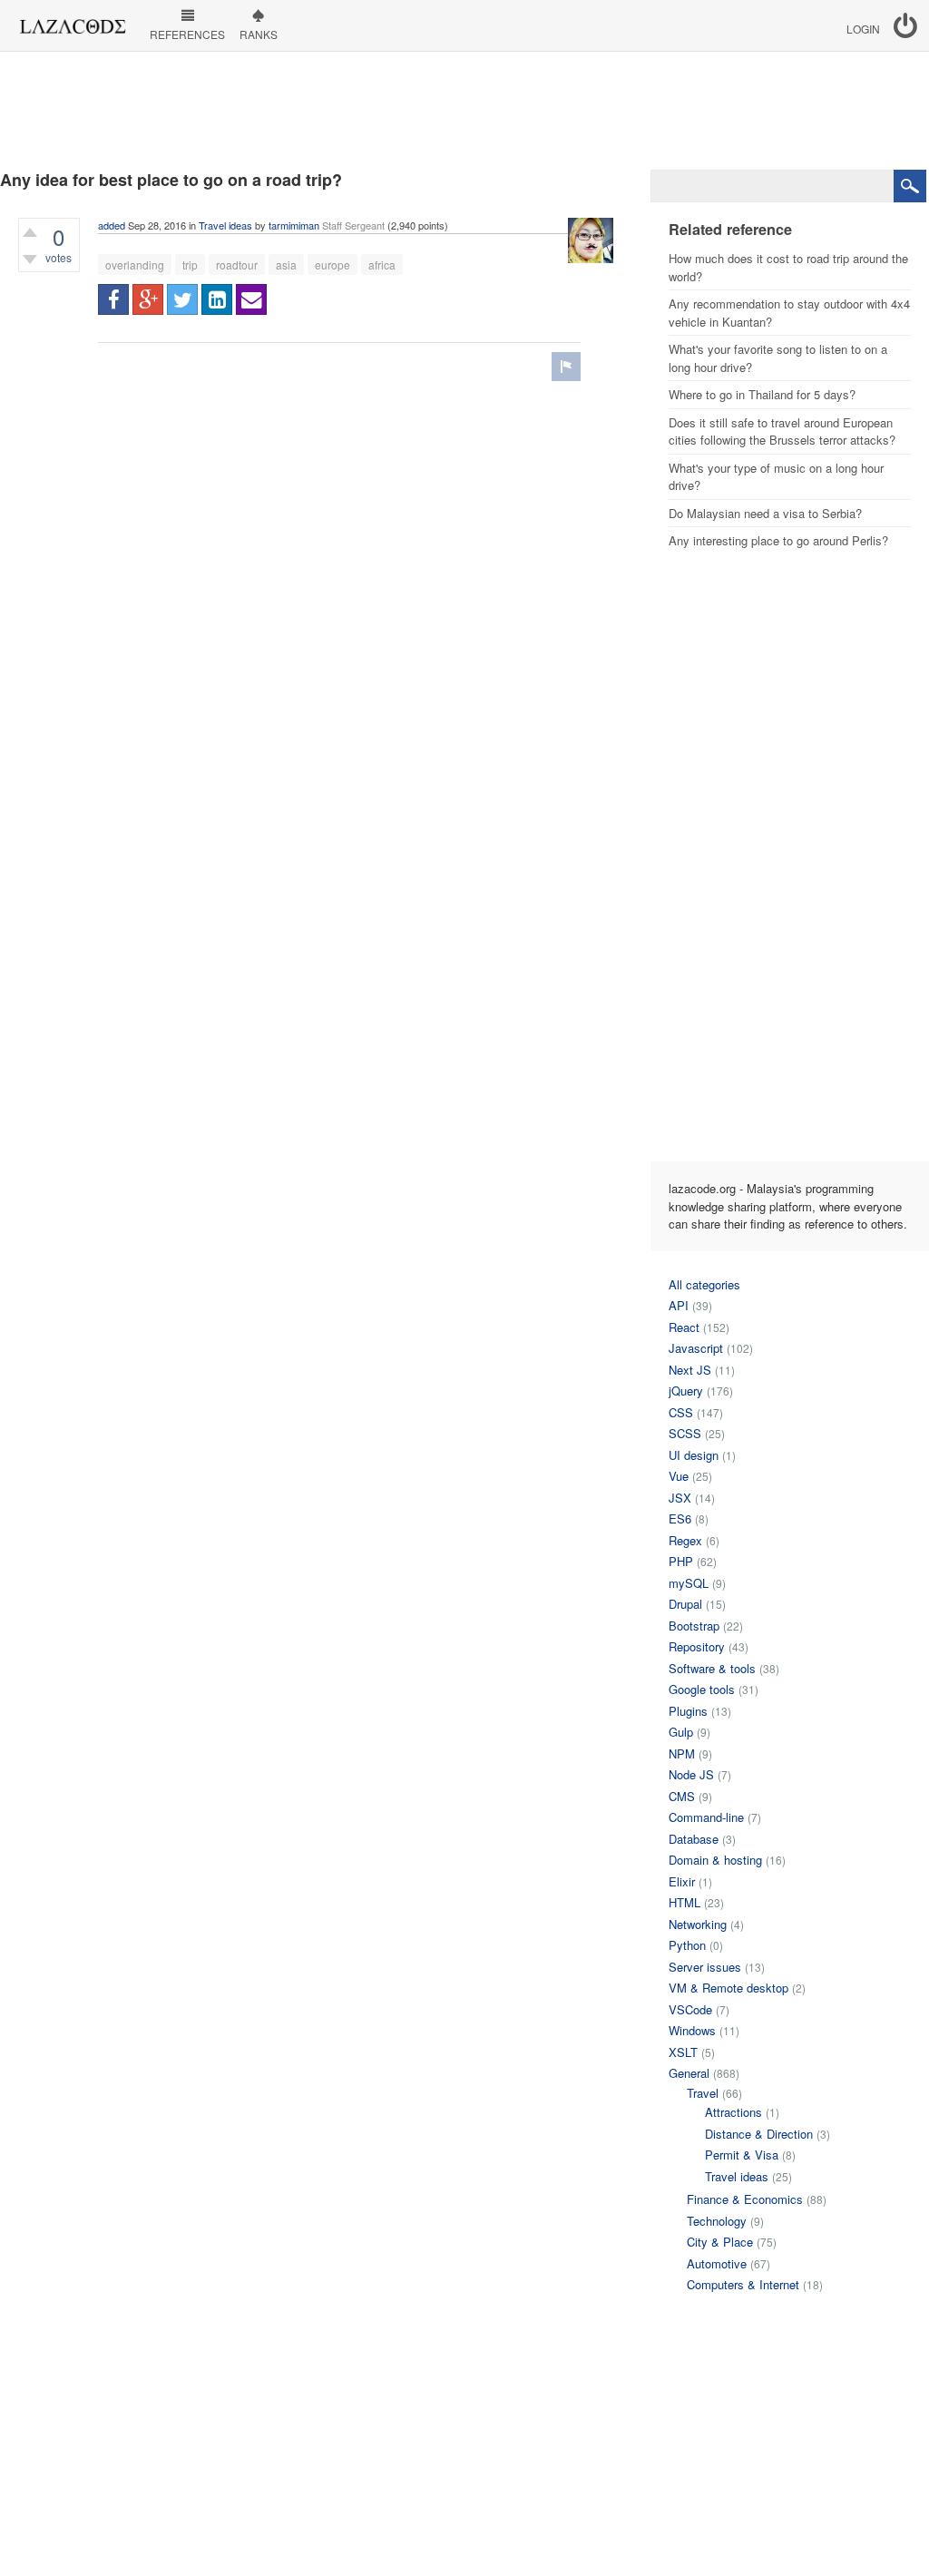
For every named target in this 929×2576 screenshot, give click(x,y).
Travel (703, 2093)
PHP (681, 1561)
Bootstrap (694, 1626)
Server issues (705, 1967)
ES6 (680, 1518)
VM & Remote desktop (729, 1988)
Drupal (685, 1604)
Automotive (717, 2263)
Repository (697, 1646)
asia (286, 264)
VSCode (690, 2009)
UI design (694, 1455)
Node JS (691, 1774)
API (679, 1305)
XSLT (683, 2052)
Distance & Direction (759, 2134)
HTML (685, 1902)
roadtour (237, 264)
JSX (680, 1498)
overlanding (135, 264)
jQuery (686, 1391)
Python (687, 1945)
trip (190, 264)
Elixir (682, 1881)
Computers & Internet (743, 2284)
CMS (682, 1796)
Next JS (690, 1370)
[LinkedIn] (217, 299)
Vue (679, 1476)
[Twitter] (182, 299)
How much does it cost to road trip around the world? (788, 267)
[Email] (251, 299)
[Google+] (148, 299)
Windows (692, 2030)
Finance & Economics (745, 2199)
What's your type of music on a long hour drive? (776, 477)
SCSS (685, 1433)
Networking (698, 1924)
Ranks (259, 34)
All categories (704, 1284)
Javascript (696, 1348)
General (689, 2073)
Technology (717, 2221)
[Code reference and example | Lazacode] (72, 22)
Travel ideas (225, 225)
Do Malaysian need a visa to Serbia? (765, 513)
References (187, 34)
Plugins (688, 1711)
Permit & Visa (742, 2155)
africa (382, 264)
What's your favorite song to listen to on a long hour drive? (778, 358)
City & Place (720, 2242)
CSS (681, 1412)
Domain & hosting (715, 1860)
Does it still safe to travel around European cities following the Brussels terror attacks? (782, 431)
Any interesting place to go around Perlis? (778, 540)
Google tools (702, 1689)
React (684, 1327)
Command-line (706, 1817)
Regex (685, 1540)
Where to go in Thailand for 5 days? (762, 394)
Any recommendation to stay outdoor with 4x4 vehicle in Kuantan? (789, 313)
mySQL (689, 1583)
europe (332, 264)
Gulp (681, 1732)
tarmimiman (294, 225)
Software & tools (712, 1668)
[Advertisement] (464, 111)
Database (694, 1839)
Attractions (733, 2112)
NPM (682, 1753)
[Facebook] (113, 299)
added (112, 225)
